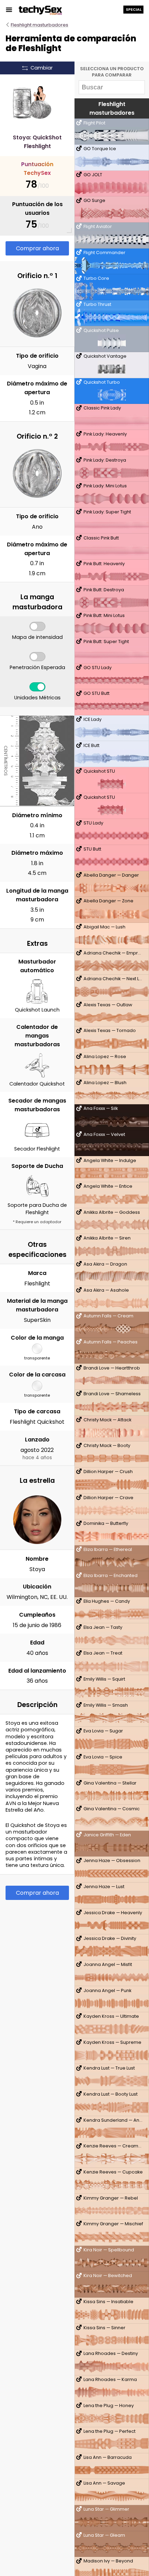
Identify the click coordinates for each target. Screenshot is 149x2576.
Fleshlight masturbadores (40, 25)
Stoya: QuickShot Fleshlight (37, 142)
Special (134, 9)
